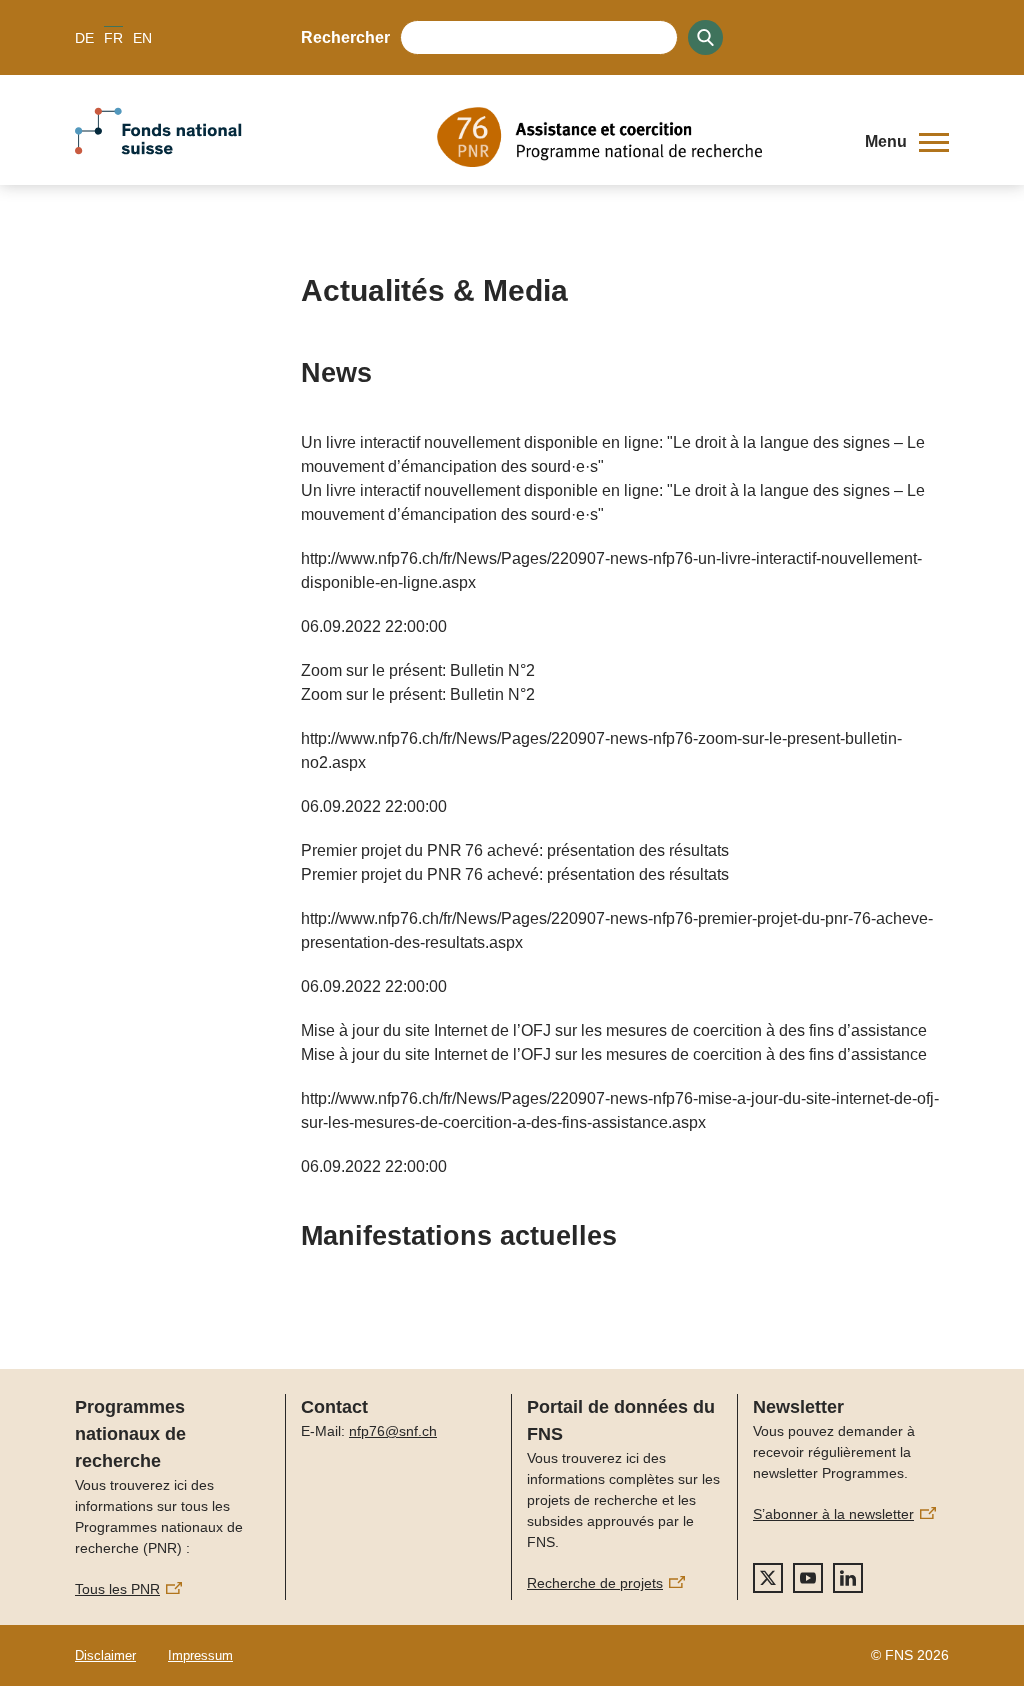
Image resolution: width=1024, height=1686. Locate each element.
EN (142, 38)
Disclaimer (105, 1655)
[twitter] (768, 1578)
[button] (907, 142)
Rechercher (345, 37)
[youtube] (808, 1578)
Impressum (200, 1655)
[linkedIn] (848, 1578)
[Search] (705, 37)
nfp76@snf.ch (393, 1431)
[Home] (636, 137)
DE (84, 38)
